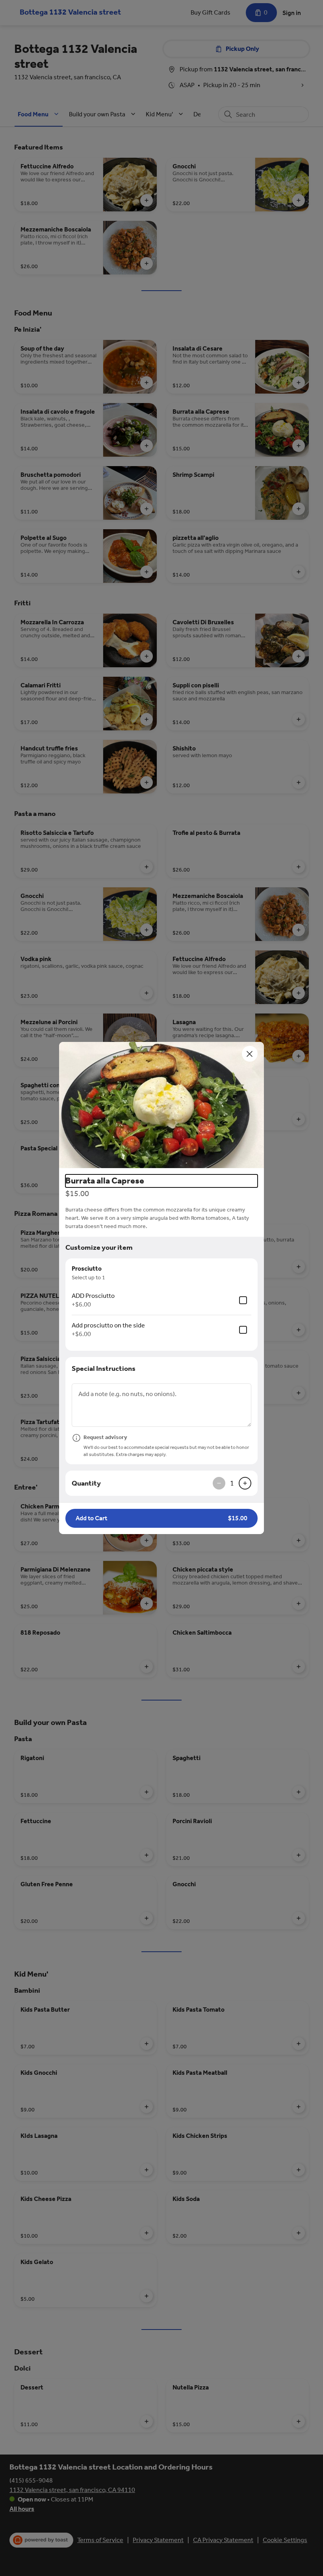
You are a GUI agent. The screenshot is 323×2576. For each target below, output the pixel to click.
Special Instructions (104, 1368)
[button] (161, 1105)
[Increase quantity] (245, 1483)
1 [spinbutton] (232, 1483)
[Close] (250, 1054)
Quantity (86, 1483)
